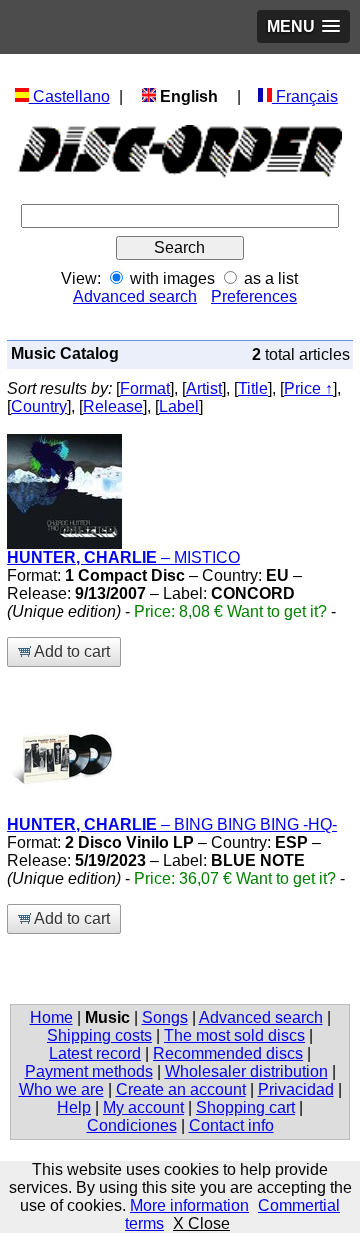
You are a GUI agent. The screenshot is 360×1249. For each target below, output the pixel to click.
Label (179, 406)
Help (74, 1107)
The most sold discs (234, 1035)
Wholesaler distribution (246, 1071)
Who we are (61, 1089)
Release (113, 406)
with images (172, 278)
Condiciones (132, 1125)
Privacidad (296, 1089)
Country (39, 406)
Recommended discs (228, 1053)
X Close (201, 1223)
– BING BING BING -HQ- (172, 824)
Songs (165, 1017)
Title (253, 388)
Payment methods (89, 1071)
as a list (271, 278)
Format (145, 388)
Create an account (181, 1089)
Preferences (254, 296)
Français (305, 96)
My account (143, 1107)
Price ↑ (308, 388)
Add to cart (70, 651)
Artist (204, 388)
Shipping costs (99, 1035)
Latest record (95, 1053)
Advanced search (135, 296)
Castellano (69, 96)
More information (189, 1205)
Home (51, 1017)
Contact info (231, 1125)
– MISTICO (123, 557)
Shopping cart (245, 1107)
